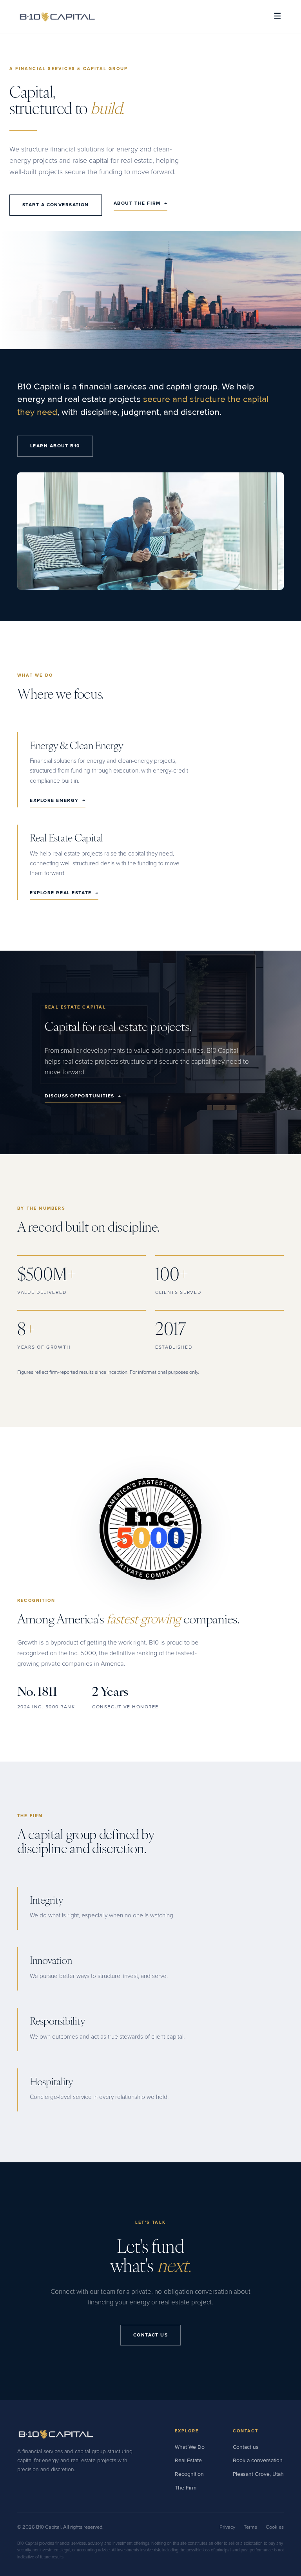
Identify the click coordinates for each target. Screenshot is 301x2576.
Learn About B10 (55, 446)
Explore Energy (58, 800)
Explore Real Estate (64, 893)
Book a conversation (258, 2460)
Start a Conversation (56, 205)
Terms (250, 2527)
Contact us (246, 2447)
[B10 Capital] (57, 17)
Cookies (275, 2527)
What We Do (190, 2447)
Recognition (189, 2474)
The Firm (186, 2488)
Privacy (227, 2527)
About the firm (141, 203)
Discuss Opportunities (83, 1096)
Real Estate (188, 2460)
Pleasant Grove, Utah (258, 2474)
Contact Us (150, 2335)
